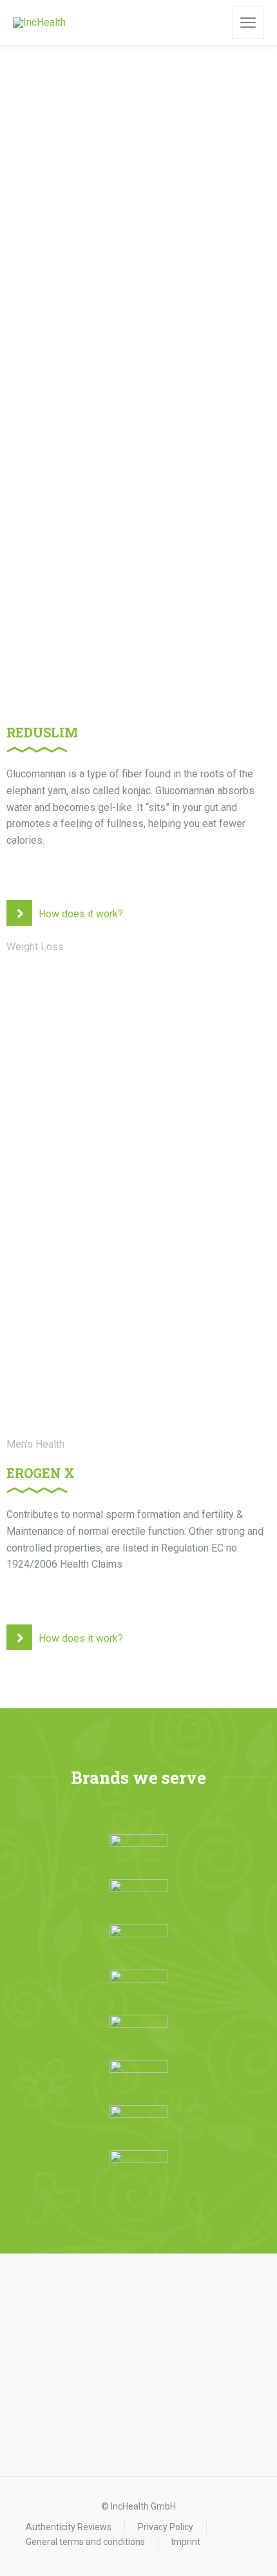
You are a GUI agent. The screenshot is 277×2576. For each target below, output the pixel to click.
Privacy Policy (166, 2527)
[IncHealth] (39, 23)
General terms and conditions (85, 2542)
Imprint (186, 2542)
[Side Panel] (248, 23)
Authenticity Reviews (69, 2527)
